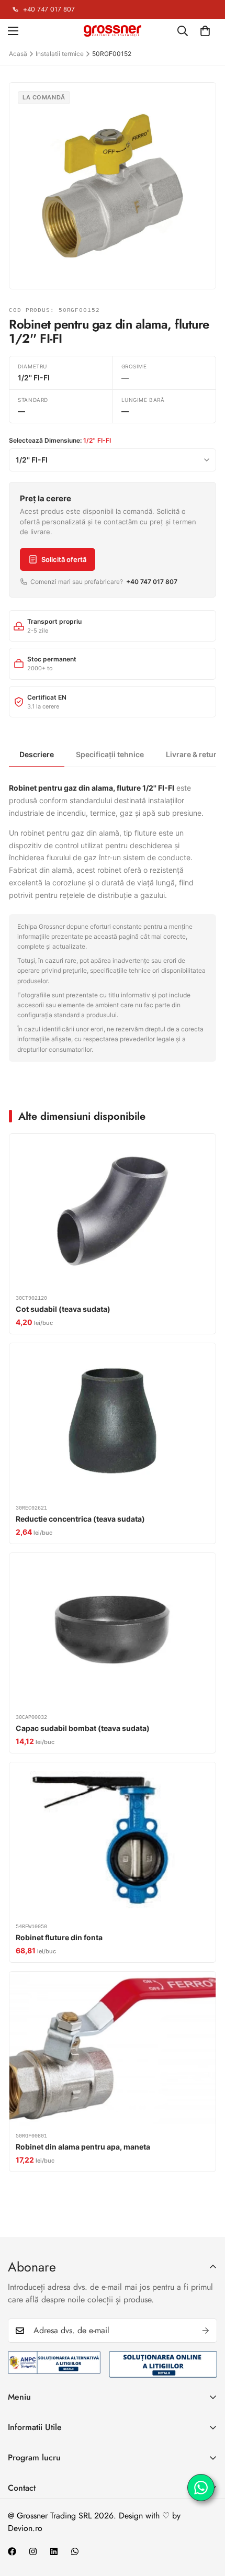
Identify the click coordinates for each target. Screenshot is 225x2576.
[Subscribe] (206, 2331)
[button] (205, 31)
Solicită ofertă (64, 559)
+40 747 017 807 (49, 9)
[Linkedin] (54, 2551)
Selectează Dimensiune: (60, 440)
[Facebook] (12, 2551)
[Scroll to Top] (206, 2521)
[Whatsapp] (75, 2551)
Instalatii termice (60, 54)
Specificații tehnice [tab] (110, 754)
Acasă (18, 54)
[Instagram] (33, 2551)
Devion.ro (25, 2528)
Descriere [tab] (37, 754)
